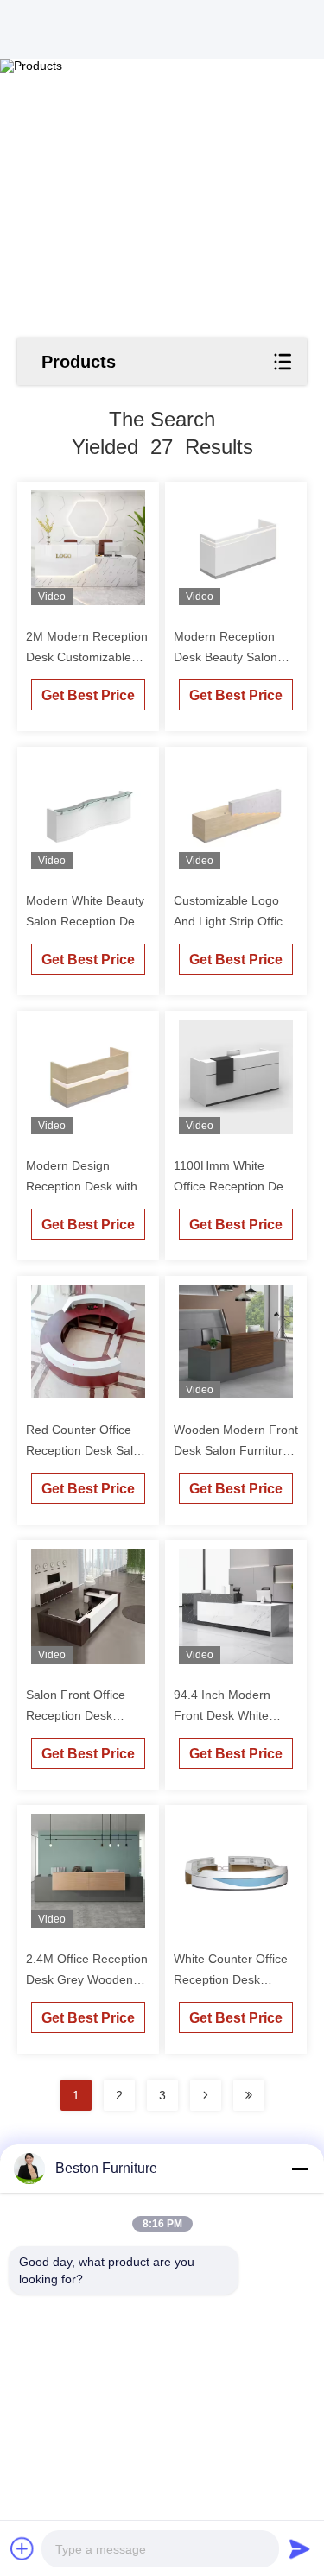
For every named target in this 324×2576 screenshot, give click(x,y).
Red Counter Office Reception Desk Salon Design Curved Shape (86, 1450)
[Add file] (22, 2548)
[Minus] (300, 2169)
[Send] (300, 2548)
